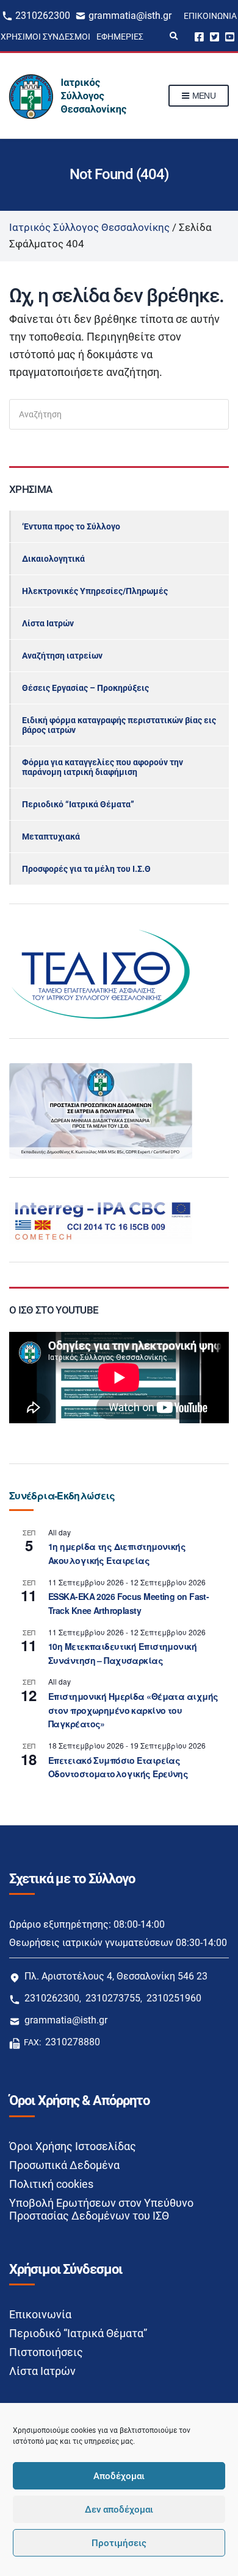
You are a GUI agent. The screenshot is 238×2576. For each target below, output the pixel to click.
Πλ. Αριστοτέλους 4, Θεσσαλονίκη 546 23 (116, 1976)
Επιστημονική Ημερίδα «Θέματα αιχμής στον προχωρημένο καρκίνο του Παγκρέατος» (133, 1710)
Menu (203, 96)
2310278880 (73, 2042)
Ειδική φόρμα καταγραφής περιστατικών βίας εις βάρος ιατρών (119, 725)
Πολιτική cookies (51, 2184)
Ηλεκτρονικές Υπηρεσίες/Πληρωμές (95, 591)
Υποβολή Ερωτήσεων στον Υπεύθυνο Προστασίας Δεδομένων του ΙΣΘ (101, 2209)
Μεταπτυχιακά (51, 837)
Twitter (215, 36)
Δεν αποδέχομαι (119, 2510)
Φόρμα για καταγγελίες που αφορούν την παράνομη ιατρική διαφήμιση (103, 767)
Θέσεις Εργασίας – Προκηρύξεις (85, 688)
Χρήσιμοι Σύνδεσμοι (45, 37)
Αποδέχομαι (119, 2476)
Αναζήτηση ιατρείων (62, 656)
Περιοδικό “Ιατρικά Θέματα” (78, 804)
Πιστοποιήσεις (46, 2352)
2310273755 (113, 1998)
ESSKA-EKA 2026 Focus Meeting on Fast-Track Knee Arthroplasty (128, 1603)
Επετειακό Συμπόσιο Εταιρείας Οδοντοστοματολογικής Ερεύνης (118, 1767)
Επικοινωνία (210, 16)
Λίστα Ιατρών (48, 623)
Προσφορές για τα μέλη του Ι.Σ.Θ (86, 869)
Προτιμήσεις (119, 2543)
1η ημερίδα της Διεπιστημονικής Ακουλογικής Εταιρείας (117, 1553)
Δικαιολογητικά (53, 559)
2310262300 (43, 16)
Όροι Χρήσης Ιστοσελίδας (73, 2146)
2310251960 (174, 1998)
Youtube (230, 36)
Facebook (199, 36)
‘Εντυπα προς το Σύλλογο (71, 526)
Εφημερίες (120, 37)
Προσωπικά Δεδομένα (64, 2165)
